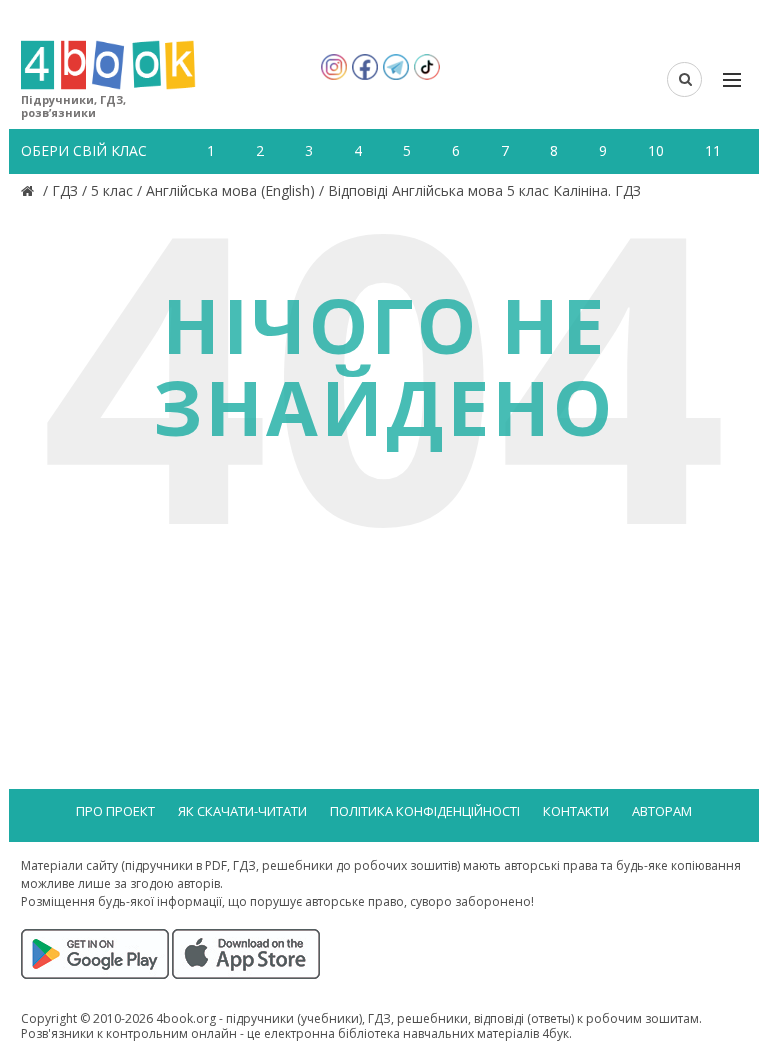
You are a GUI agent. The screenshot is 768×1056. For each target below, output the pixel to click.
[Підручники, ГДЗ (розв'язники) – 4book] (30, 190)
